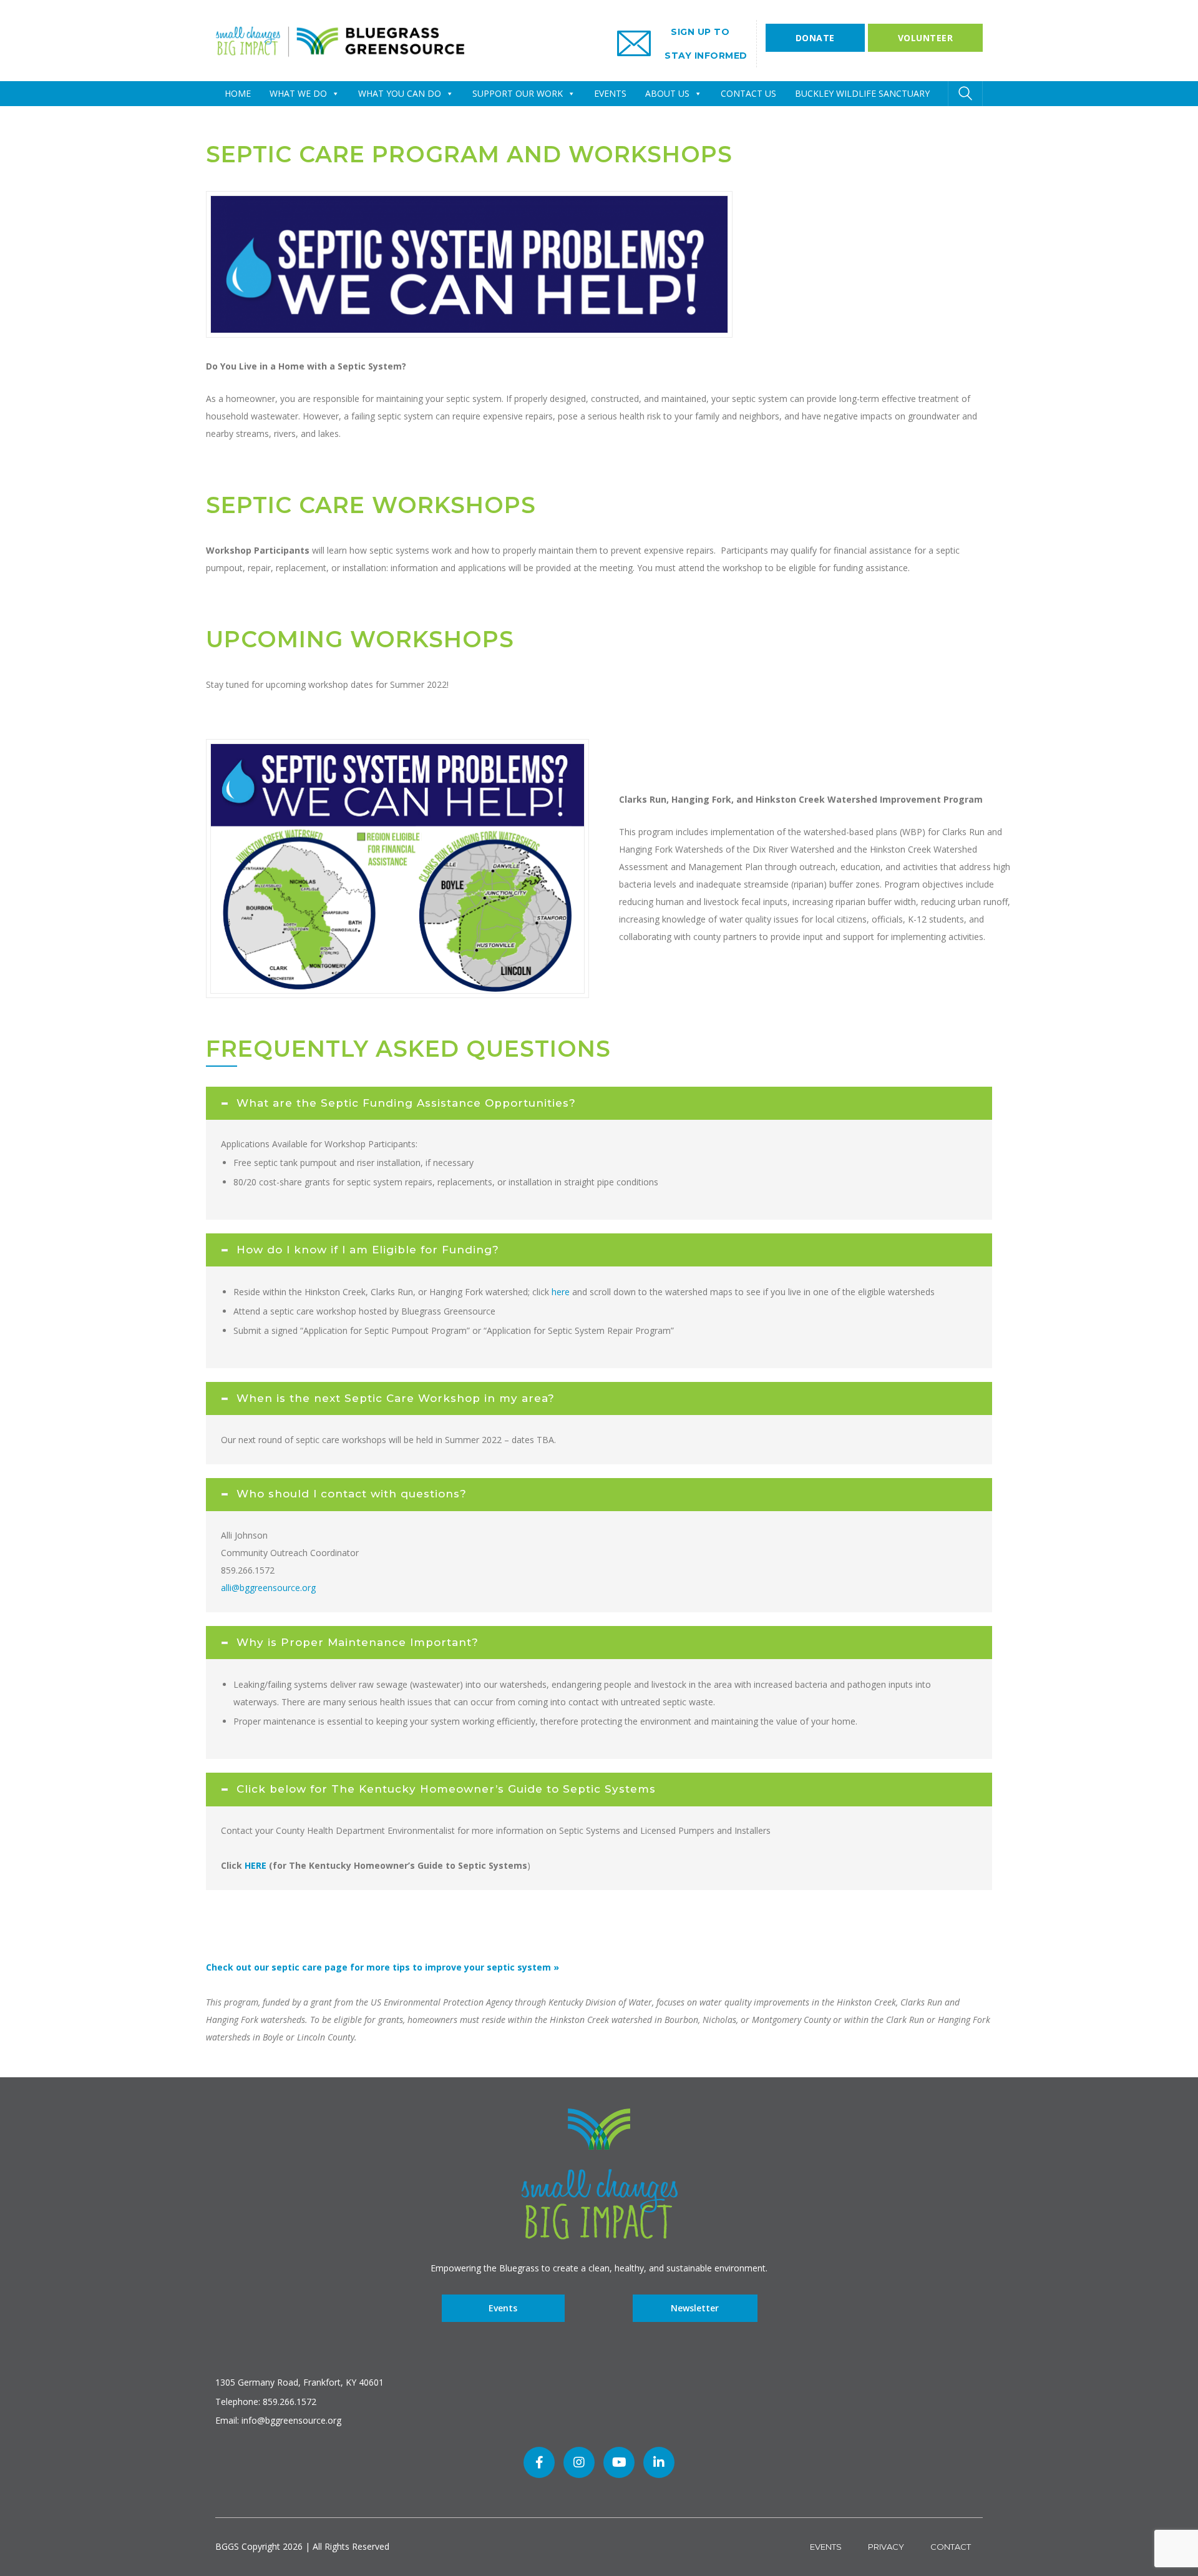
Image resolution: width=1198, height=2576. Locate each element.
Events (503, 2309)
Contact (951, 2547)
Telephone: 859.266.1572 (266, 2402)
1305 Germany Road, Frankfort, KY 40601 (299, 2382)
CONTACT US (748, 93)
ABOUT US (667, 93)
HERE (256, 1865)
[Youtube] (619, 2462)
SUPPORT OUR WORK (518, 93)
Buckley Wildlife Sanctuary (862, 93)
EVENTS (610, 93)
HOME (238, 93)
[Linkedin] (659, 2462)
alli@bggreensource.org (268, 1588)
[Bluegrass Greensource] (340, 40)
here (561, 1292)
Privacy (886, 2547)
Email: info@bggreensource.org (278, 2420)
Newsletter (695, 2309)
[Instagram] (579, 2462)
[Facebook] (539, 2462)
